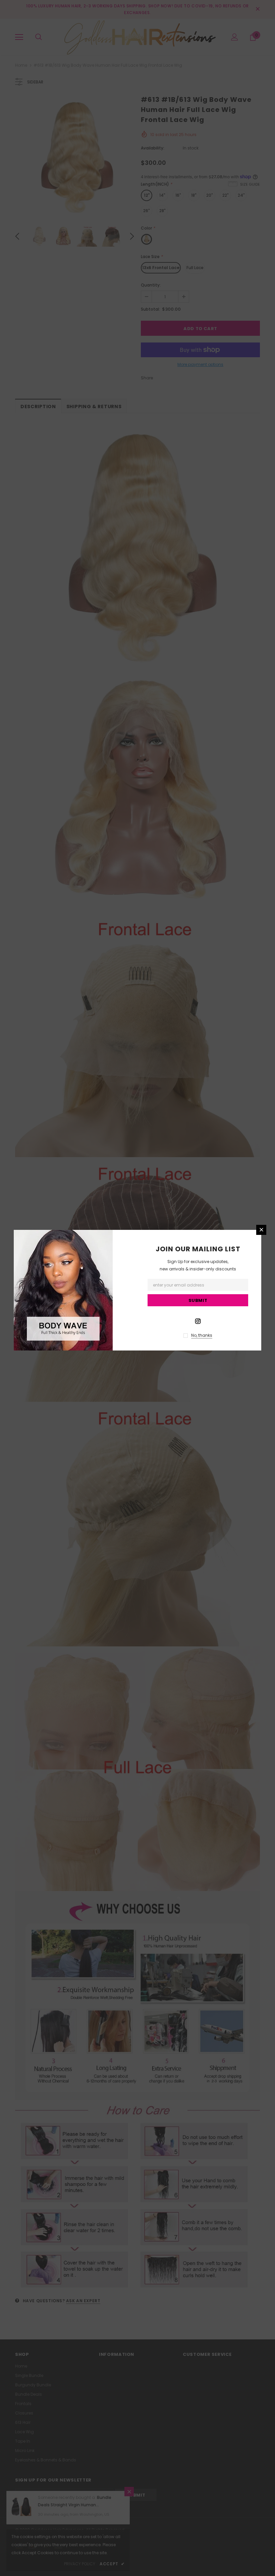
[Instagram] (198, 1321)
